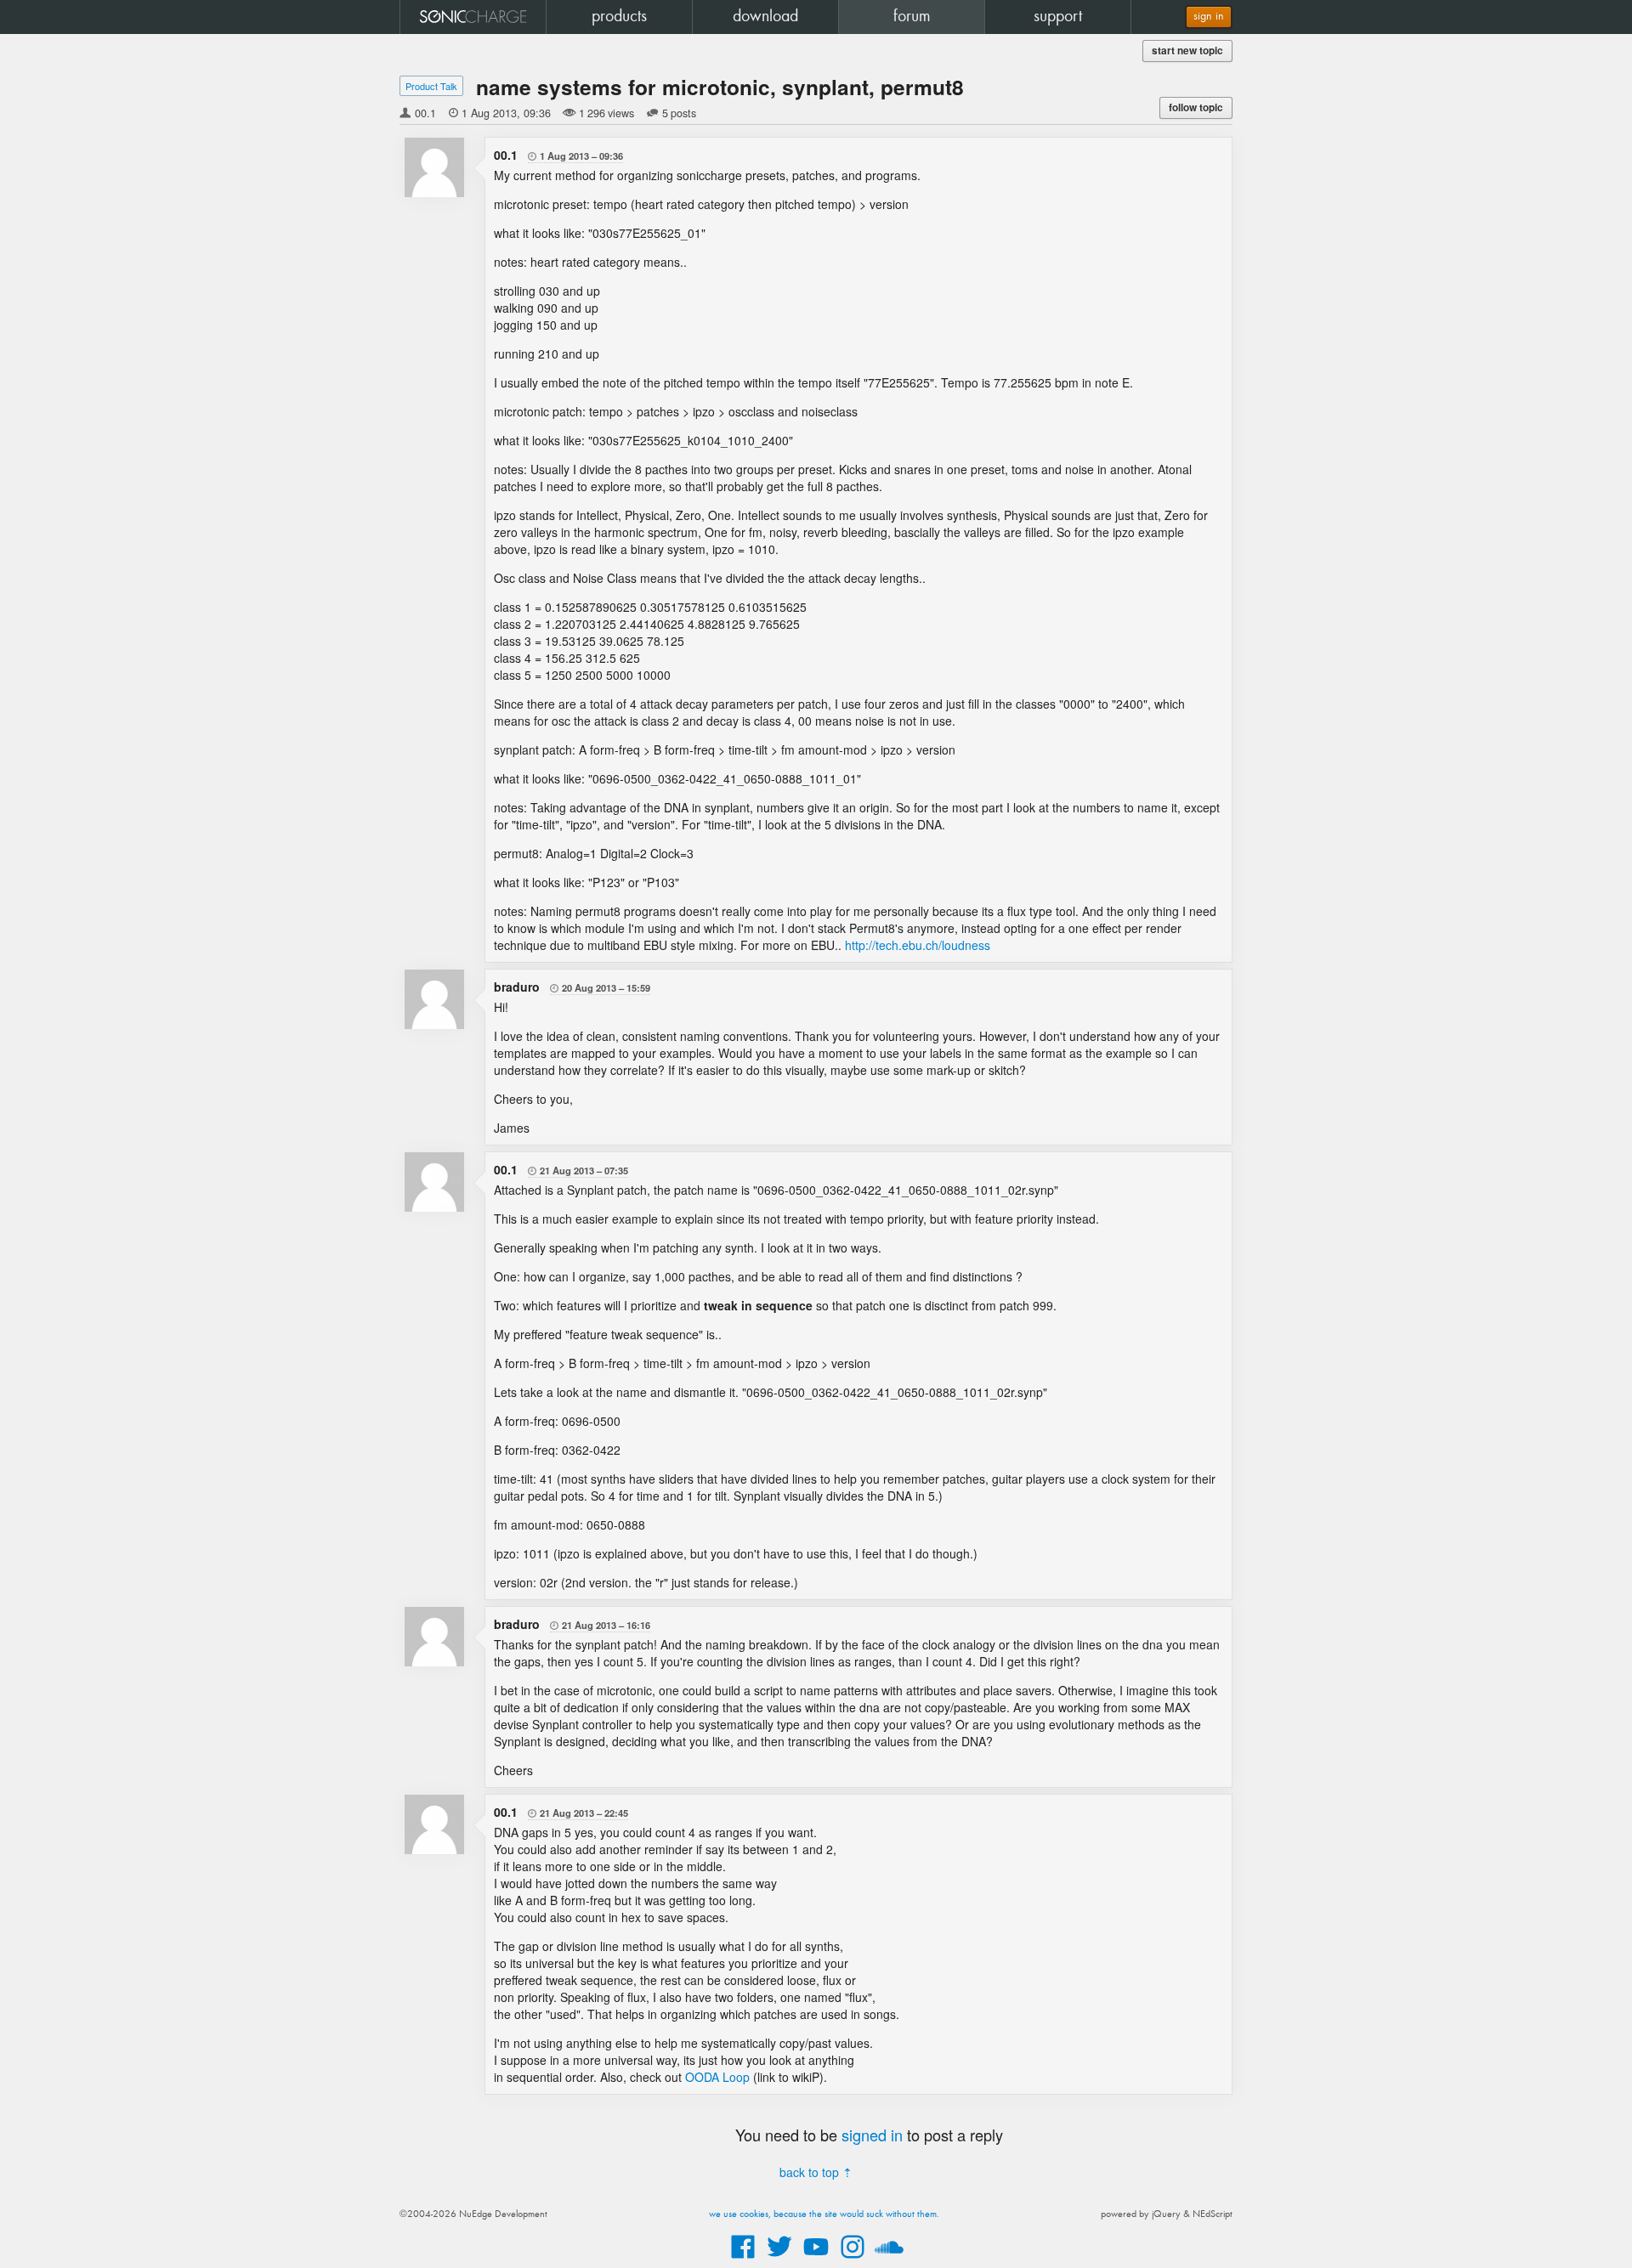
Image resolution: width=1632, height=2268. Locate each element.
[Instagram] (853, 2260)
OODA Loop (717, 2077)
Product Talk (431, 86)
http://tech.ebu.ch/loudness (918, 945)
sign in (1209, 17)
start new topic (1187, 51)
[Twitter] (779, 2260)
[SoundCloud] (889, 2260)
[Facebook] (743, 2260)
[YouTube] (816, 2260)
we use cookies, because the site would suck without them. (824, 2214)
